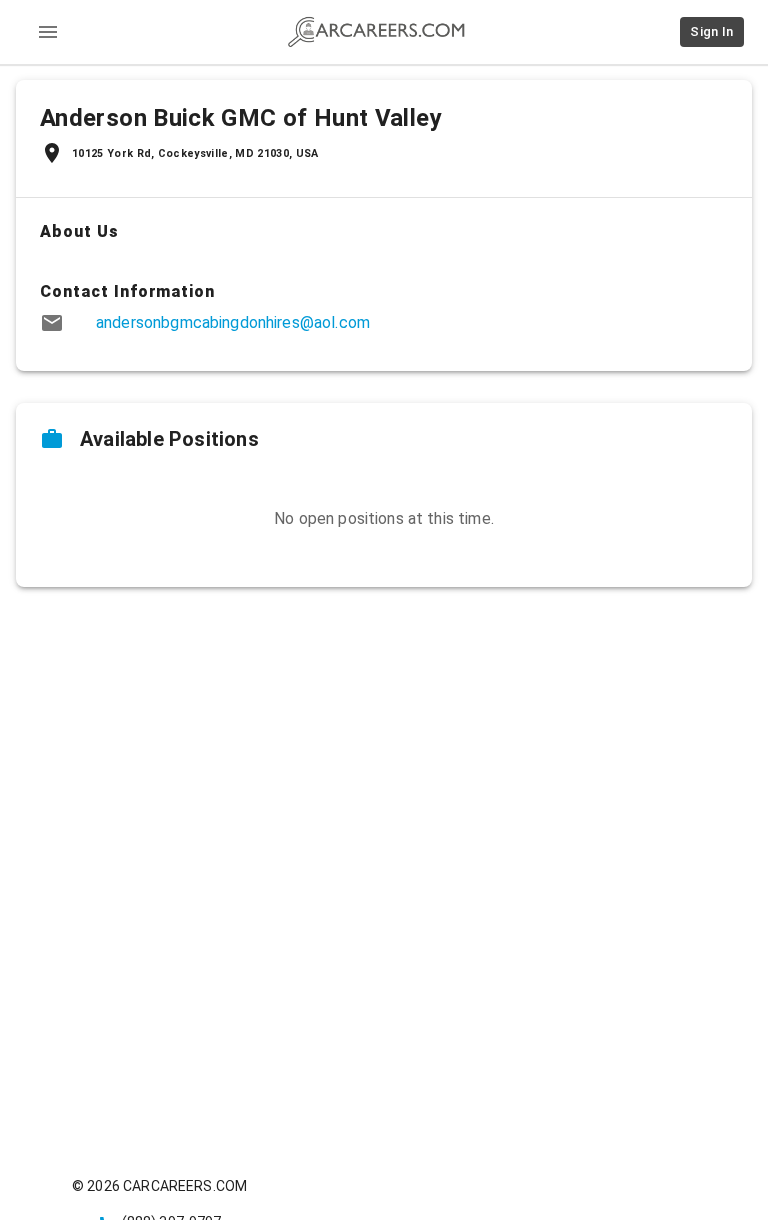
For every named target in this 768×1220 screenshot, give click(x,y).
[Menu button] (48, 32)
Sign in (712, 31)
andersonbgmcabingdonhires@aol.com (233, 322)
